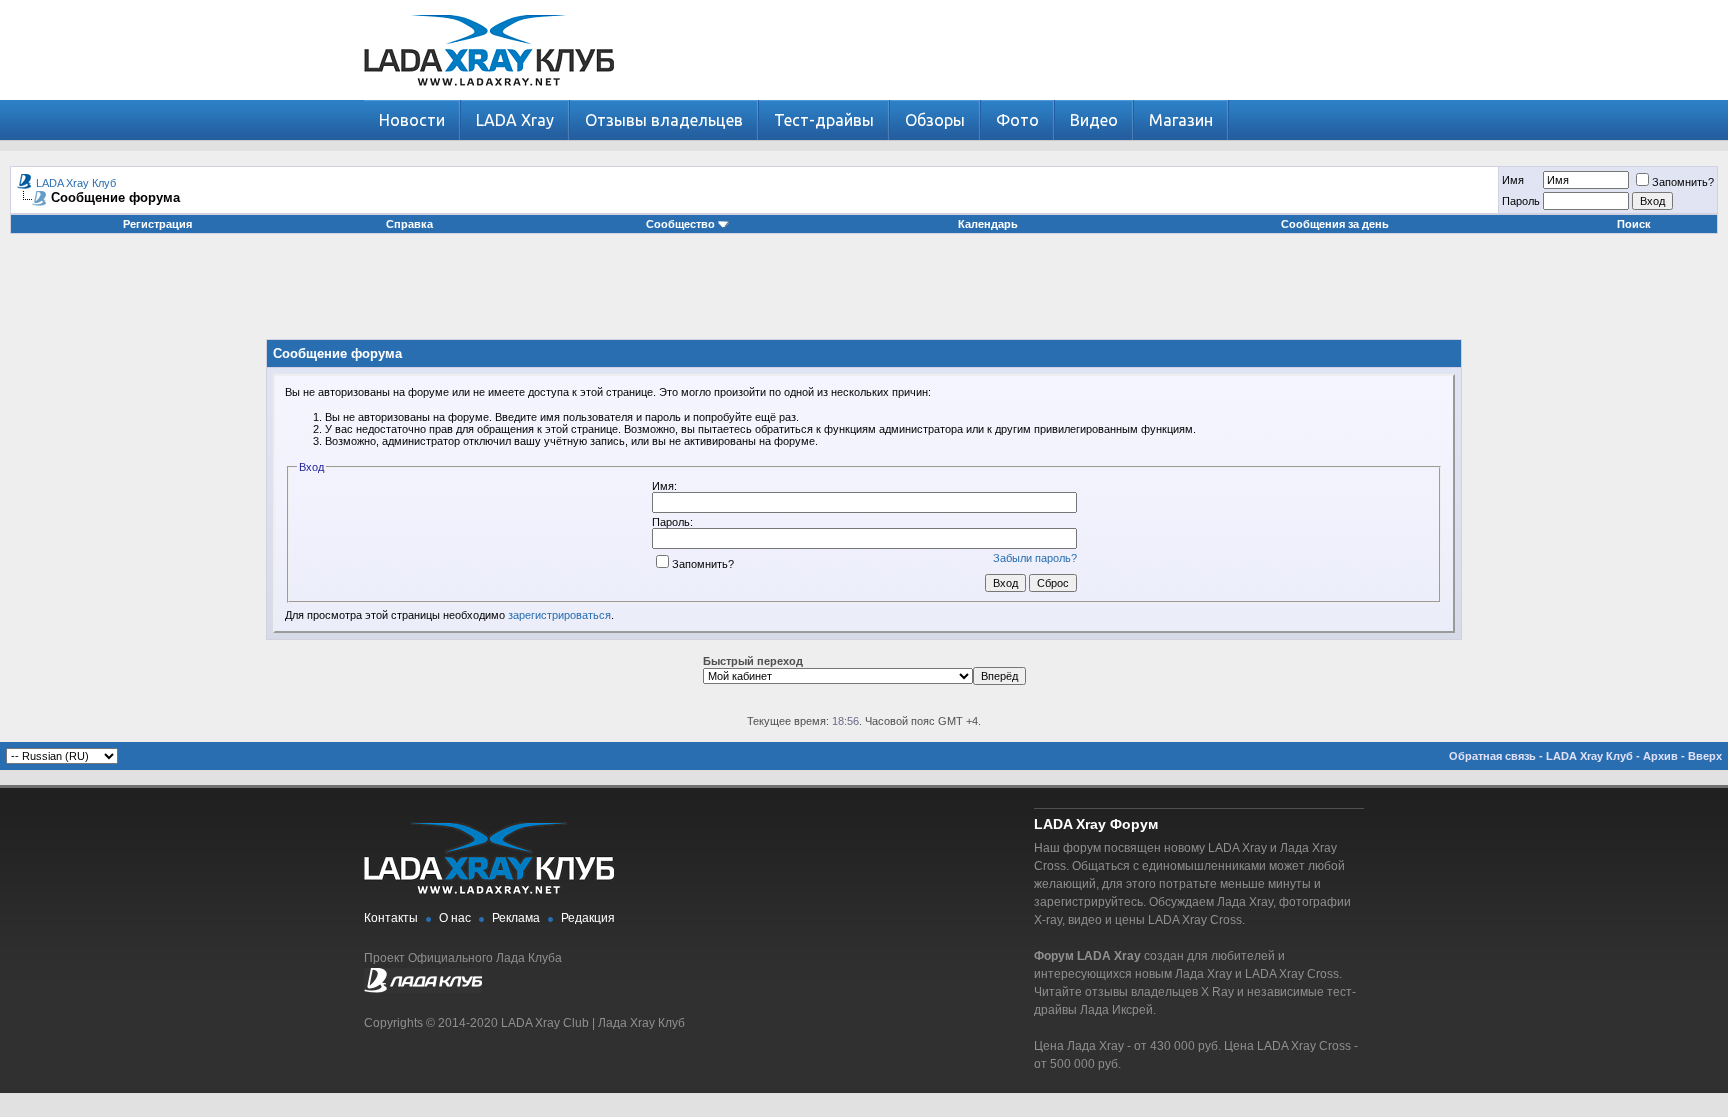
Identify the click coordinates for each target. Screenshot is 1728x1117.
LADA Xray (515, 120)
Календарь (988, 224)
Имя (1513, 180)
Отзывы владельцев (664, 120)
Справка (409, 224)
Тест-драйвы (824, 120)
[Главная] (489, 95)
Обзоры (935, 120)
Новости (412, 120)
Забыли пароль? (1035, 558)
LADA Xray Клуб (76, 183)
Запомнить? (1683, 182)
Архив (1660, 756)
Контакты (391, 918)
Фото (1017, 120)
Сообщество (680, 224)
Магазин (1181, 120)
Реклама (516, 918)
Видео (1094, 120)
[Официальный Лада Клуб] (423, 989)
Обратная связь (1492, 756)
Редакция (588, 918)
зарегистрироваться (559, 615)
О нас (455, 918)
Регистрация (157, 224)
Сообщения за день (1335, 224)
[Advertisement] (864, 294)
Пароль (1521, 201)
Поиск (1634, 224)
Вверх (1705, 756)
